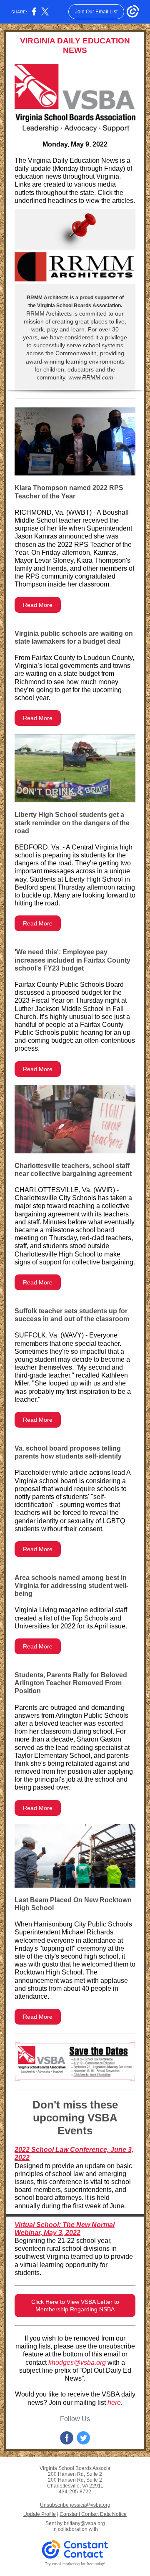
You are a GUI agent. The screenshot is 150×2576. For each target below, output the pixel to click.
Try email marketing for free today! (75, 2564)
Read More (38, 605)
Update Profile (40, 2514)
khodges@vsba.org (77, 2362)
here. (115, 2403)
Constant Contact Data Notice (93, 2514)
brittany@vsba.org (84, 2523)
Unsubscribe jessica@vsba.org (75, 2505)
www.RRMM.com (90, 377)
